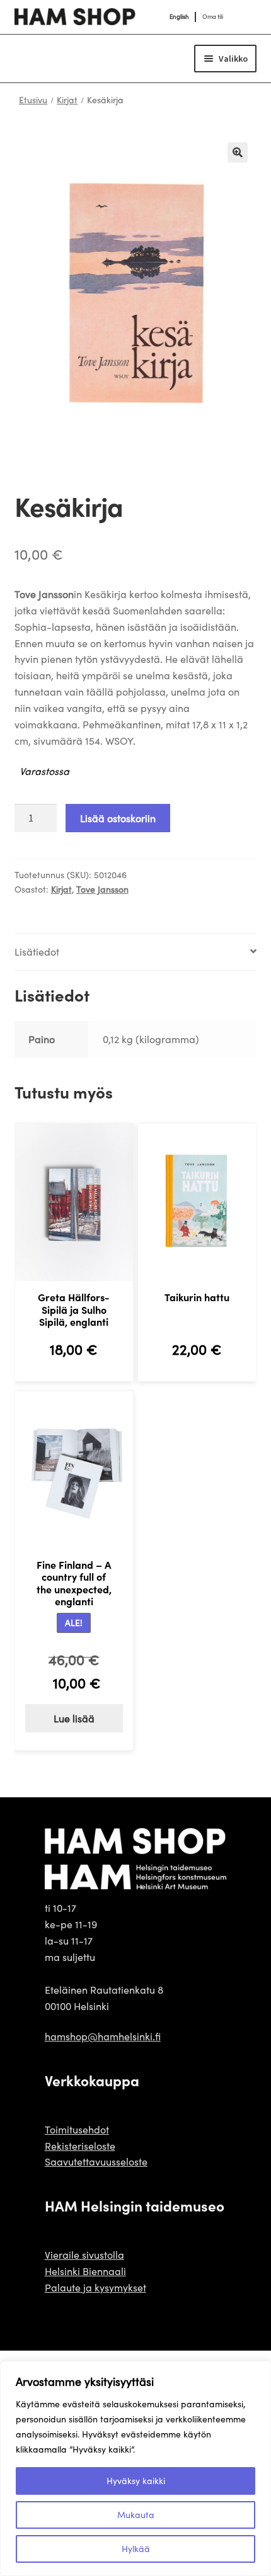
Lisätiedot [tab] (37, 952)
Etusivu (33, 100)
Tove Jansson (102, 889)
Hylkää (136, 2549)
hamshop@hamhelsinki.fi (103, 2036)
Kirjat (67, 100)
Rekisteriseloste (80, 2146)
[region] (135, 2468)
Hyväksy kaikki (136, 2481)
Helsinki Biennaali (85, 2271)
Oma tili (213, 17)
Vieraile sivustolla (84, 2255)
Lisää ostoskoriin (118, 818)
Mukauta (136, 2515)
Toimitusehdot (77, 2129)
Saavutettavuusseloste (96, 2161)
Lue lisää (74, 1718)
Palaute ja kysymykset (95, 2287)
